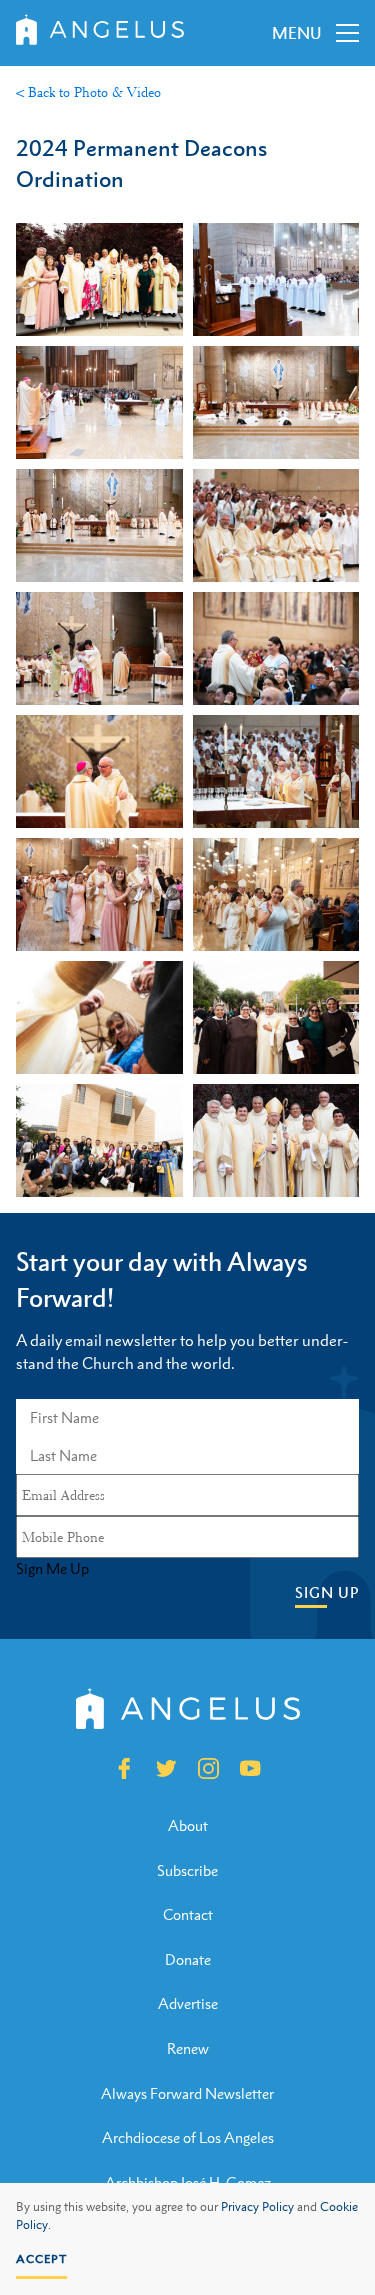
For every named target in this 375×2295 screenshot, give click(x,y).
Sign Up (327, 1592)
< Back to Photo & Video (88, 92)
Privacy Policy (257, 2207)
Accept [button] (41, 2259)
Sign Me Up (52, 1569)
